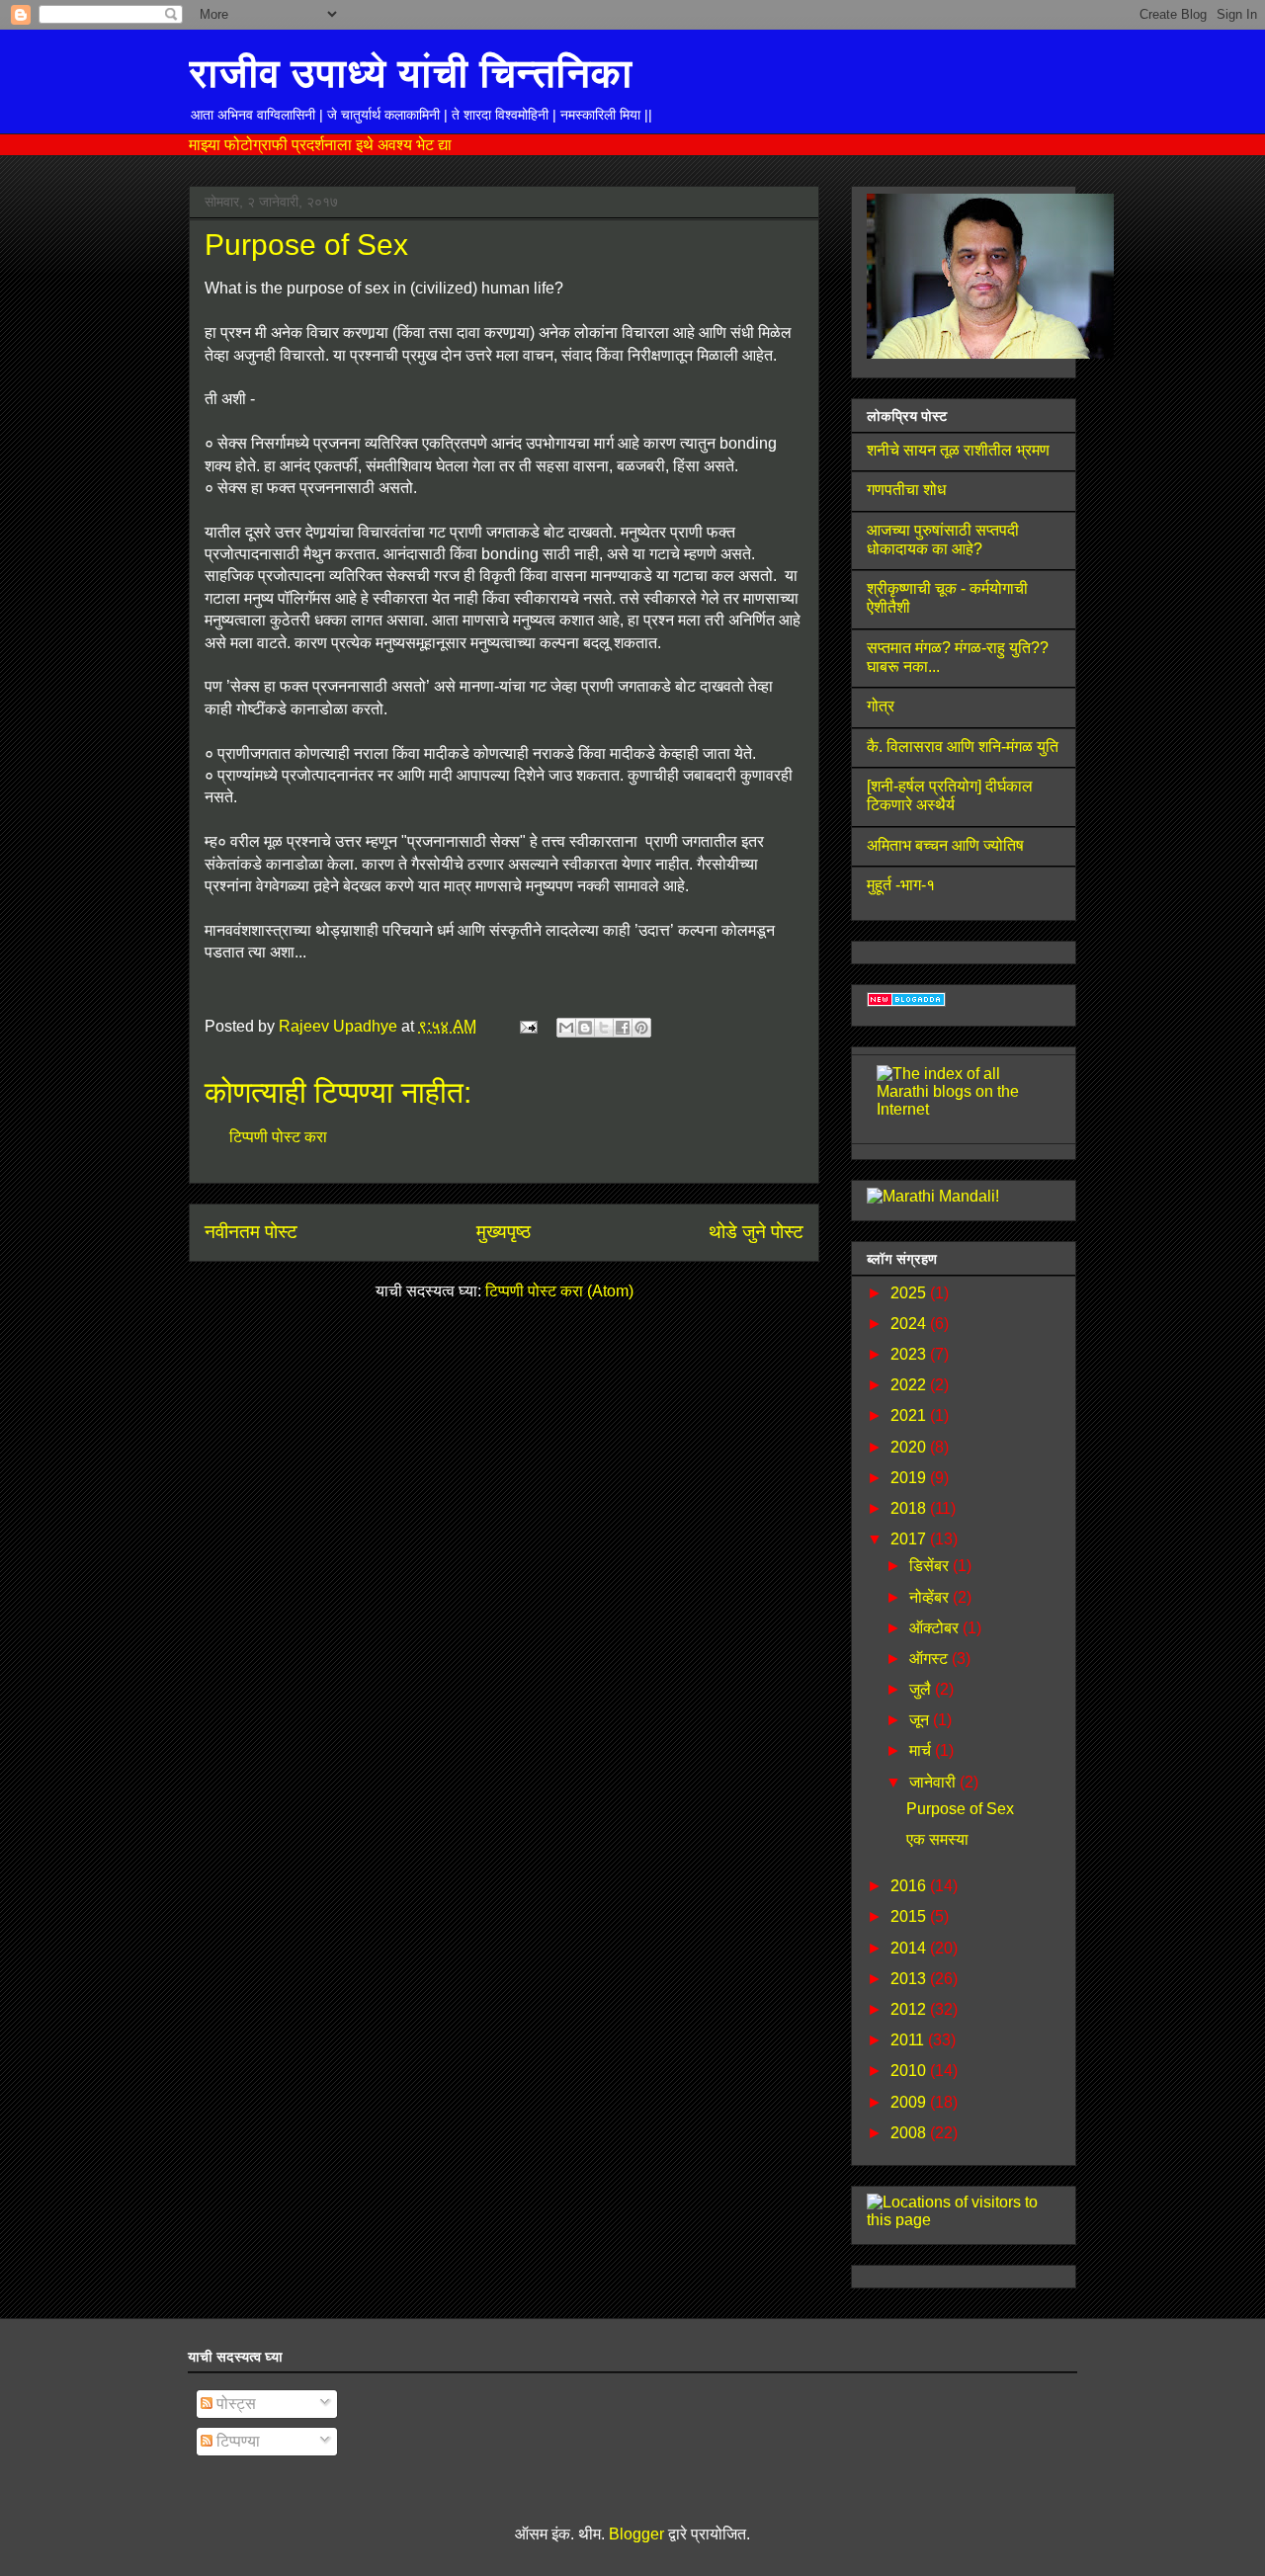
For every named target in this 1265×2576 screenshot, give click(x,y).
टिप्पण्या (236, 2441)
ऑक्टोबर (936, 1628)
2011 (909, 2040)
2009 (910, 2102)
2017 (910, 1539)
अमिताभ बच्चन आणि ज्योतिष (945, 845)
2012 (910, 2009)
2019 (910, 1478)
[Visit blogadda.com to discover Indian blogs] (906, 1001)
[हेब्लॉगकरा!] (585, 1028)
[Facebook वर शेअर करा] (623, 1028)
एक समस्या (937, 1839)
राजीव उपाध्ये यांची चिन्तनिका (411, 73)
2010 (910, 2071)
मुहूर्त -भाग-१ (901, 885)
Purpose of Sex (960, 1809)
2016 (910, 1886)
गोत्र (881, 706)
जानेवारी (934, 1782)
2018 (910, 1508)
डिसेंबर (931, 1566)
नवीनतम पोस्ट (251, 1232)
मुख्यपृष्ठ (504, 1232)
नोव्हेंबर (931, 1597)
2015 (910, 1916)
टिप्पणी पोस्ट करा (278, 1137)
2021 (910, 1415)
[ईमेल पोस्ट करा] (527, 1026)
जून (921, 1720)
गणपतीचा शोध (906, 490)
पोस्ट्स (234, 2404)
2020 (910, 1447)
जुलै (922, 1689)
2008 (910, 2133)
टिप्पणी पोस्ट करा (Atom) (559, 1291)
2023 (910, 1354)
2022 (910, 1385)
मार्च (922, 1750)
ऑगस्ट (930, 1659)
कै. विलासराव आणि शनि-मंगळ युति (963, 747)
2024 (910, 1324)
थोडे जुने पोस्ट (756, 1232)
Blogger (636, 2534)
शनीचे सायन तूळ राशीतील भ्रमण (958, 450)
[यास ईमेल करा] (566, 1028)
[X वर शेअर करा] (604, 1028)
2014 (910, 1948)
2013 (910, 1979)
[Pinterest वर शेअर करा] (641, 1028)
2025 (910, 1293)
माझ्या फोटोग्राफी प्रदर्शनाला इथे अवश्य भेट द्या (320, 144)
